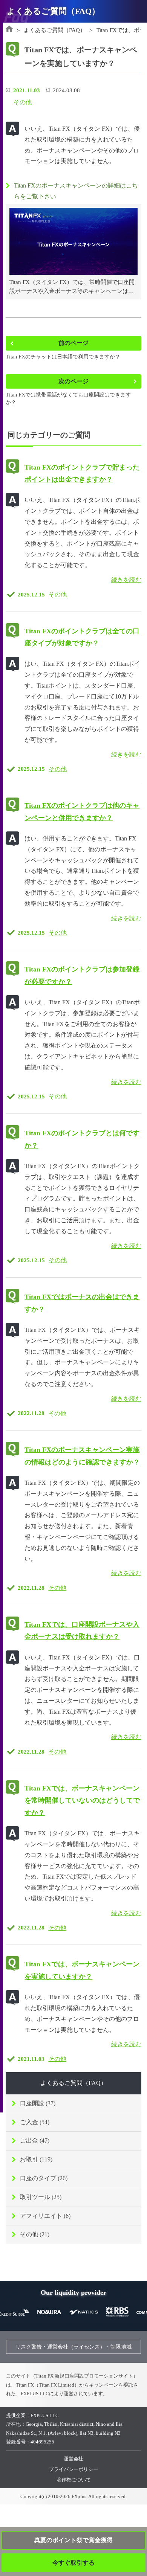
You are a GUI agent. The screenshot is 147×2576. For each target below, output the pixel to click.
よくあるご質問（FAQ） (73, 2083)
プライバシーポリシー (73, 2469)
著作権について (74, 2480)
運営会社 (73, 2459)
